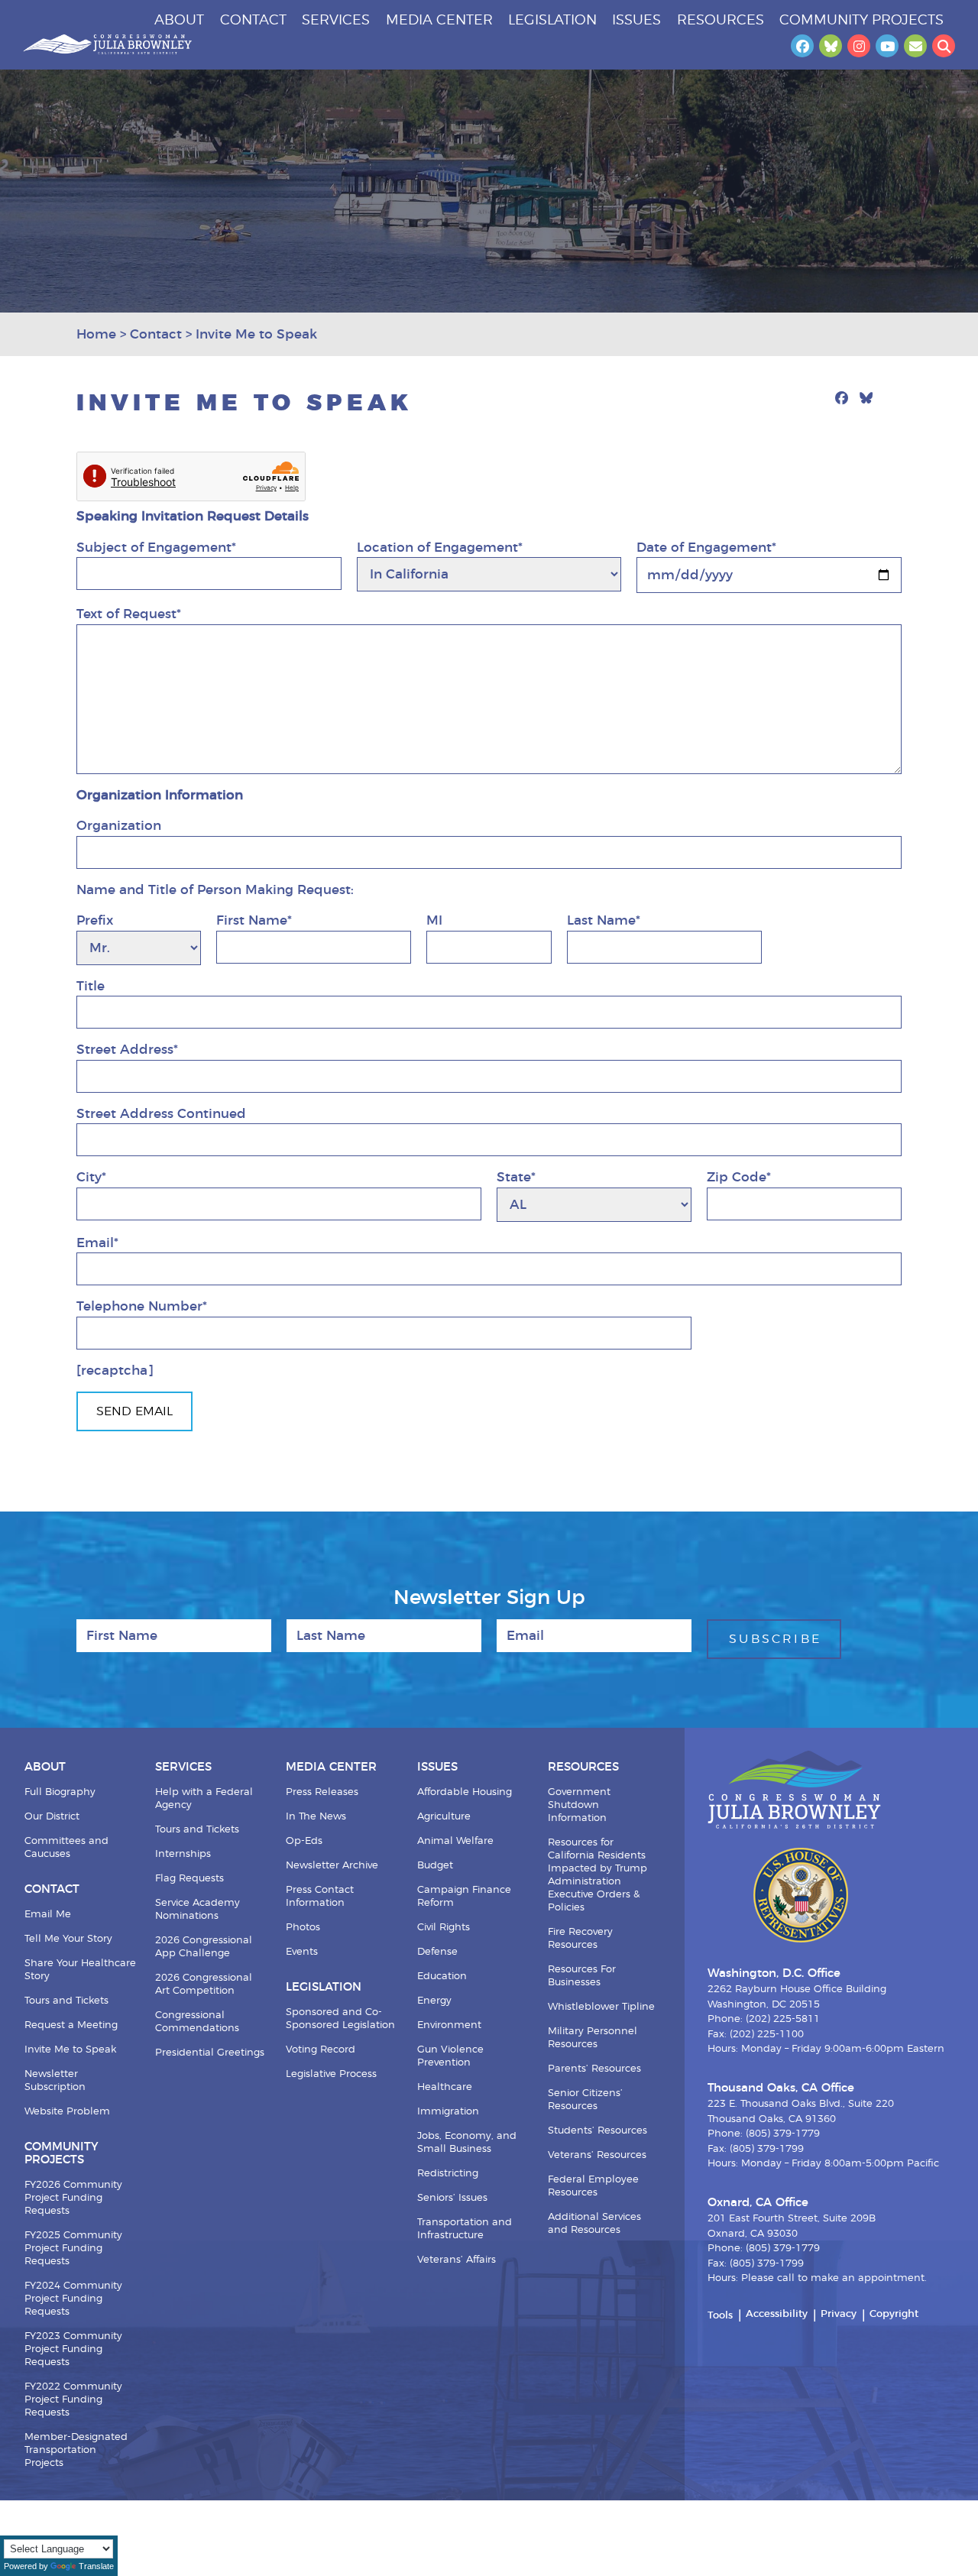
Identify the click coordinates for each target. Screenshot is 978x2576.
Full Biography (60, 1792)
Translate (96, 2566)
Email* (97, 1243)
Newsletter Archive (332, 1866)
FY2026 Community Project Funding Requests (73, 2198)
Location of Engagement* (440, 548)
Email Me (48, 1915)
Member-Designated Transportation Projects (76, 2450)
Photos (303, 1928)
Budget (435, 1866)
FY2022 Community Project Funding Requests (73, 2400)
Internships (183, 1854)
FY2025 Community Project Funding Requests (73, 2249)
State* (516, 1177)
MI (434, 920)
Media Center (439, 21)
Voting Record (321, 2050)
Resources (721, 21)
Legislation (552, 21)
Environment (449, 2025)
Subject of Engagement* (156, 548)
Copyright (894, 2314)
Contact (253, 21)
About (179, 21)
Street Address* (127, 1050)
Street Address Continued (161, 1114)
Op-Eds (304, 1841)
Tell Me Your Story (68, 1939)
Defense (437, 1952)
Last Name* (604, 920)
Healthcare (445, 2087)
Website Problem (67, 2112)
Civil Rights (444, 1928)
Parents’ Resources (594, 2069)
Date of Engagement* (706, 548)
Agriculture (444, 1817)
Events (302, 1952)
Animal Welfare (455, 1841)
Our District (52, 1817)
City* (91, 1177)
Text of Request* (129, 614)
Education (442, 1977)
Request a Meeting (71, 2025)
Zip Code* (739, 1177)
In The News (316, 1817)
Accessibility (777, 2314)
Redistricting (448, 2174)
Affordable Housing (465, 1792)
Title (91, 986)
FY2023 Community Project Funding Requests (73, 2349)
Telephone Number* (142, 1306)
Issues (636, 21)
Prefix (95, 920)
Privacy (839, 2314)
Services (336, 21)
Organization (119, 826)
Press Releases (322, 1792)
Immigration (448, 2112)
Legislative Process (331, 2074)
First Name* (254, 920)
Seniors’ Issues (452, 2198)
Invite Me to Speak (70, 2050)
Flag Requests (189, 1879)
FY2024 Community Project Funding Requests (73, 2299)
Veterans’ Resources (597, 2155)
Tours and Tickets (66, 2001)
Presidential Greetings (210, 2053)
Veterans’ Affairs (457, 2260)
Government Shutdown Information (579, 1805)
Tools (720, 2316)
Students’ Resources (597, 2131)
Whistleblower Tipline (601, 2007)
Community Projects (861, 21)
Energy (434, 2001)
